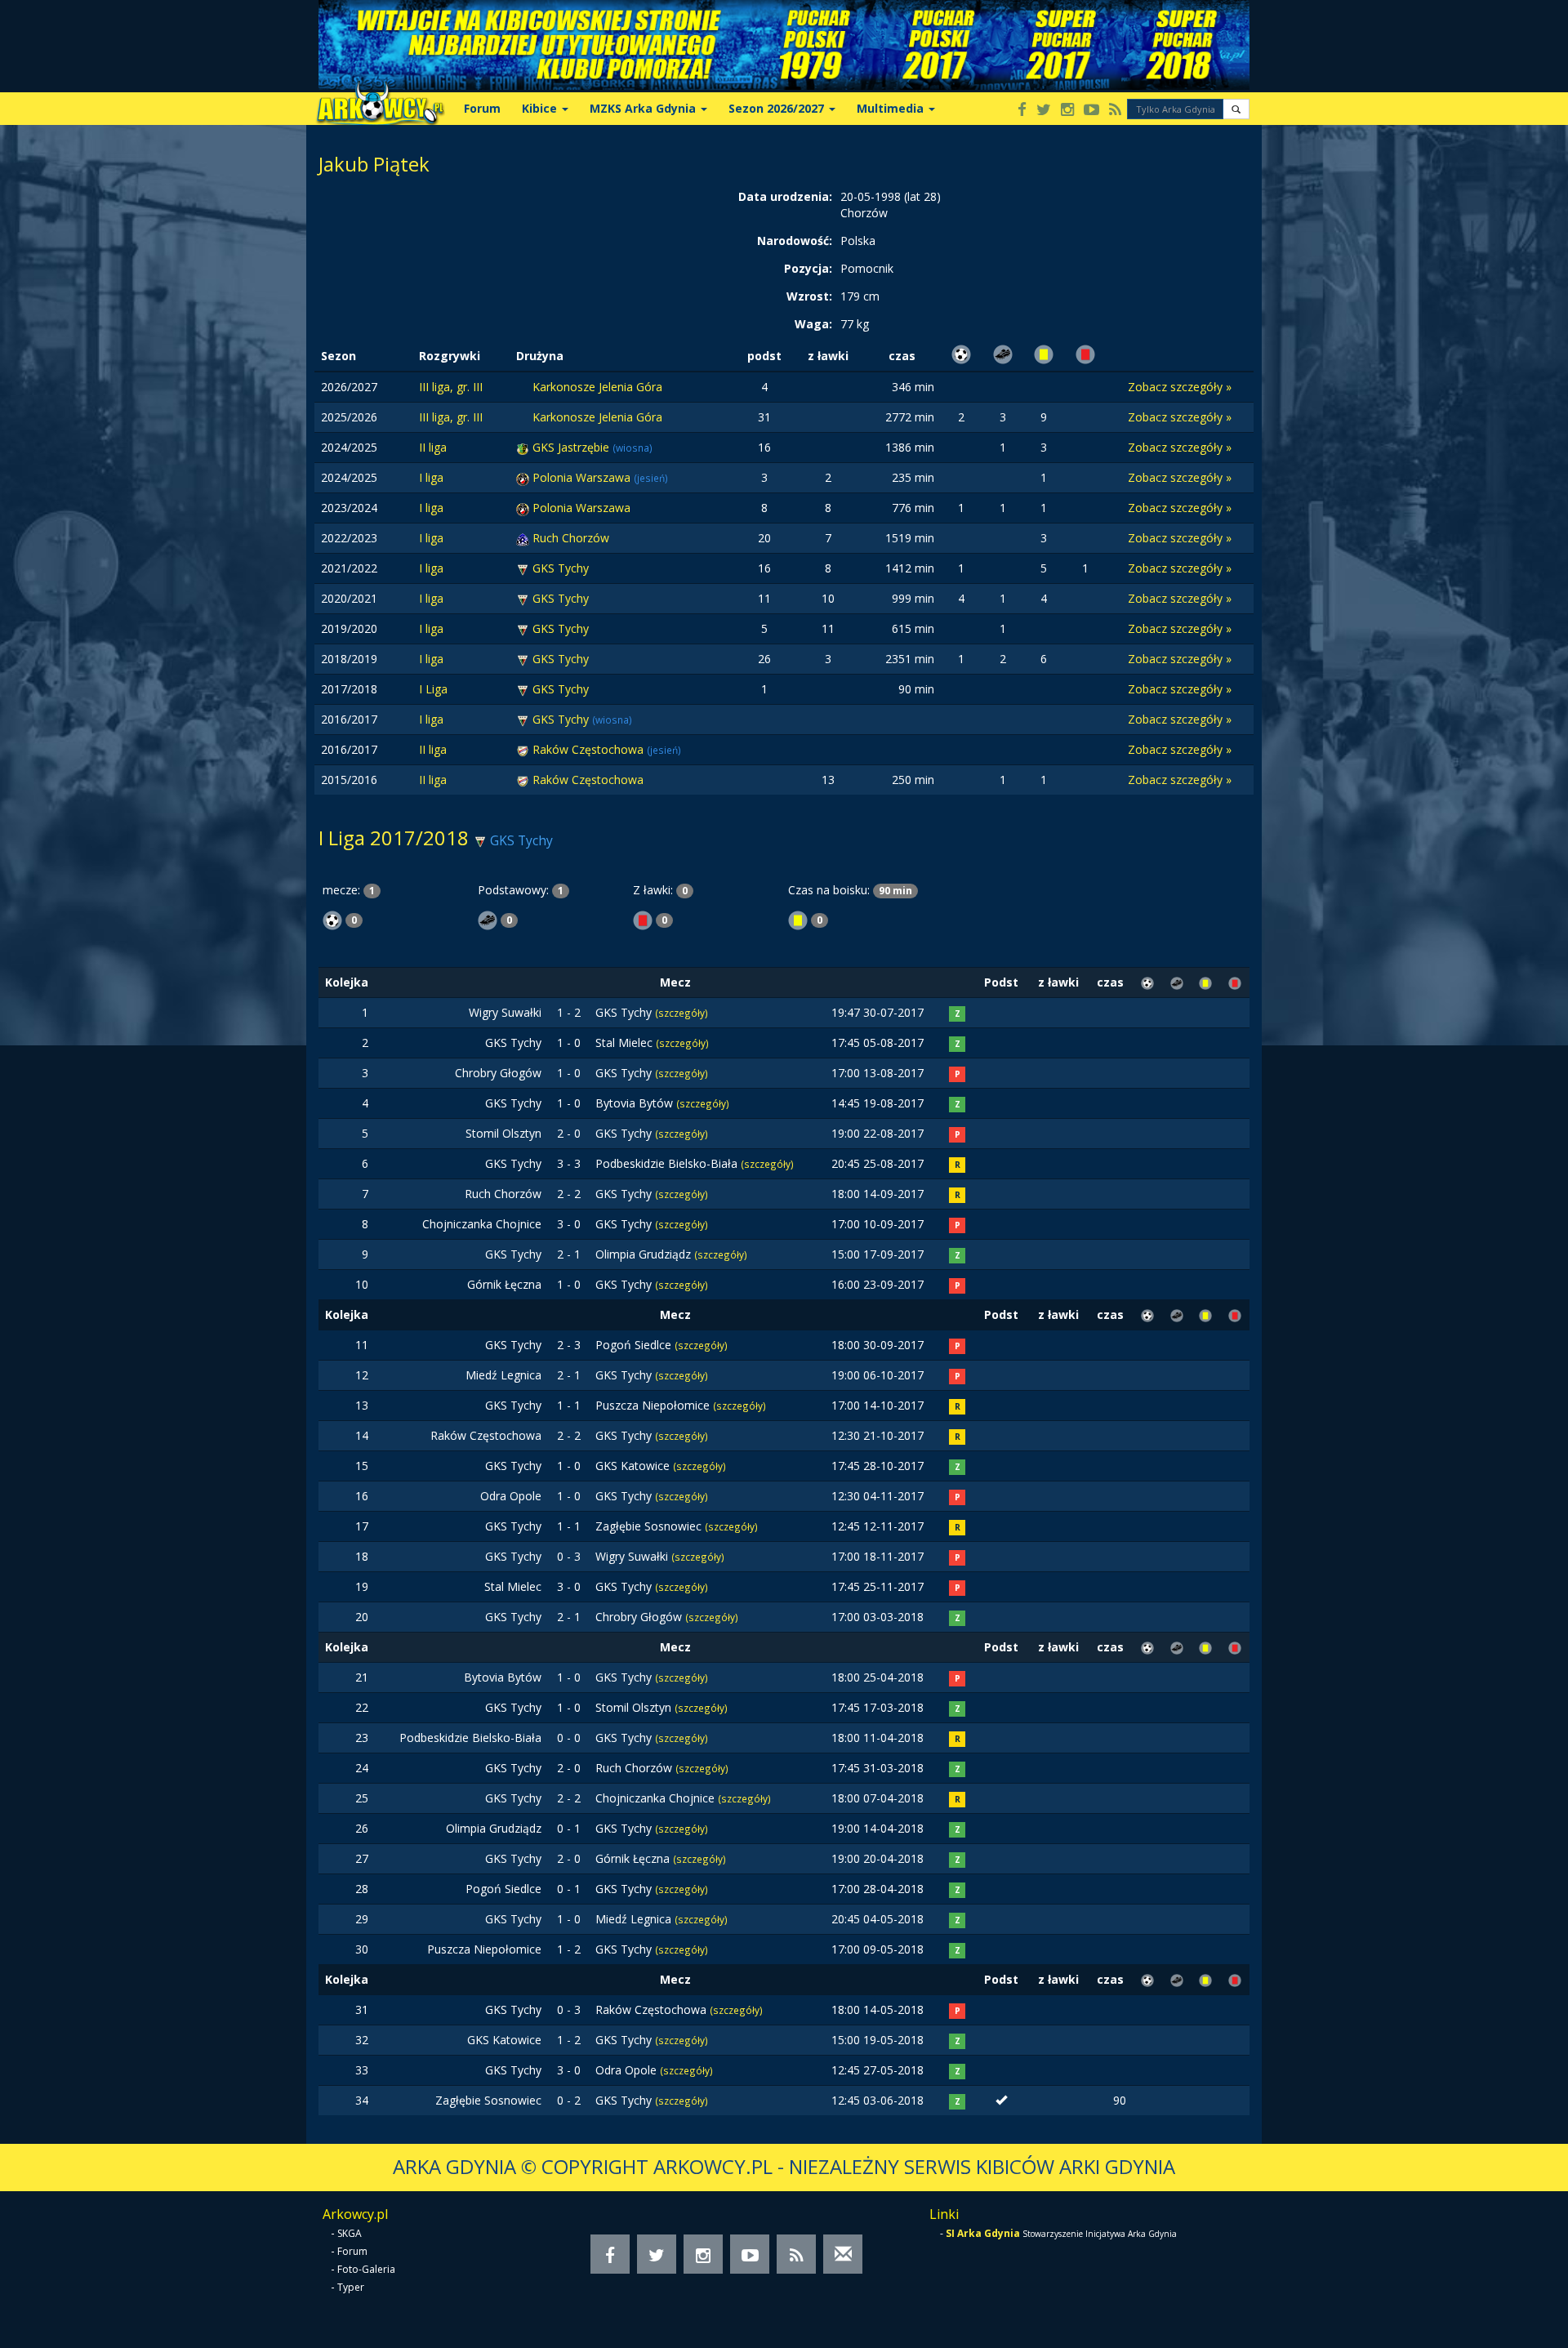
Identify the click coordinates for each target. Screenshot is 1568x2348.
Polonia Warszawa (583, 477)
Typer (351, 2287)
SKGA (350, 2233)
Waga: (813, 324)
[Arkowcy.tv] (1091, 111)
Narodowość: (795, 241)
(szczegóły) (682, 1013)
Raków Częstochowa (590, 749)
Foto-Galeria (366, 2269)
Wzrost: (809, 296)
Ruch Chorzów (571, 538)
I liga (431, 477)
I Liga (433, 689)
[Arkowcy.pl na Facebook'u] (1022, 111)
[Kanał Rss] (1115, 111)
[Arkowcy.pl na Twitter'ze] (1044, 111)
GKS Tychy (561, 568)
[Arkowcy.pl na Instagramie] (1067, 111)
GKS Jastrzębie (572, 447)
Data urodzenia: (785, 196)
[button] (1236, 109)
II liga (433, 447)
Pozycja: (808, 268)
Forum (482, 108)
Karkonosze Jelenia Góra (597, 387)
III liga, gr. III (451, 387)
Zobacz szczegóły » (1180, 387)
